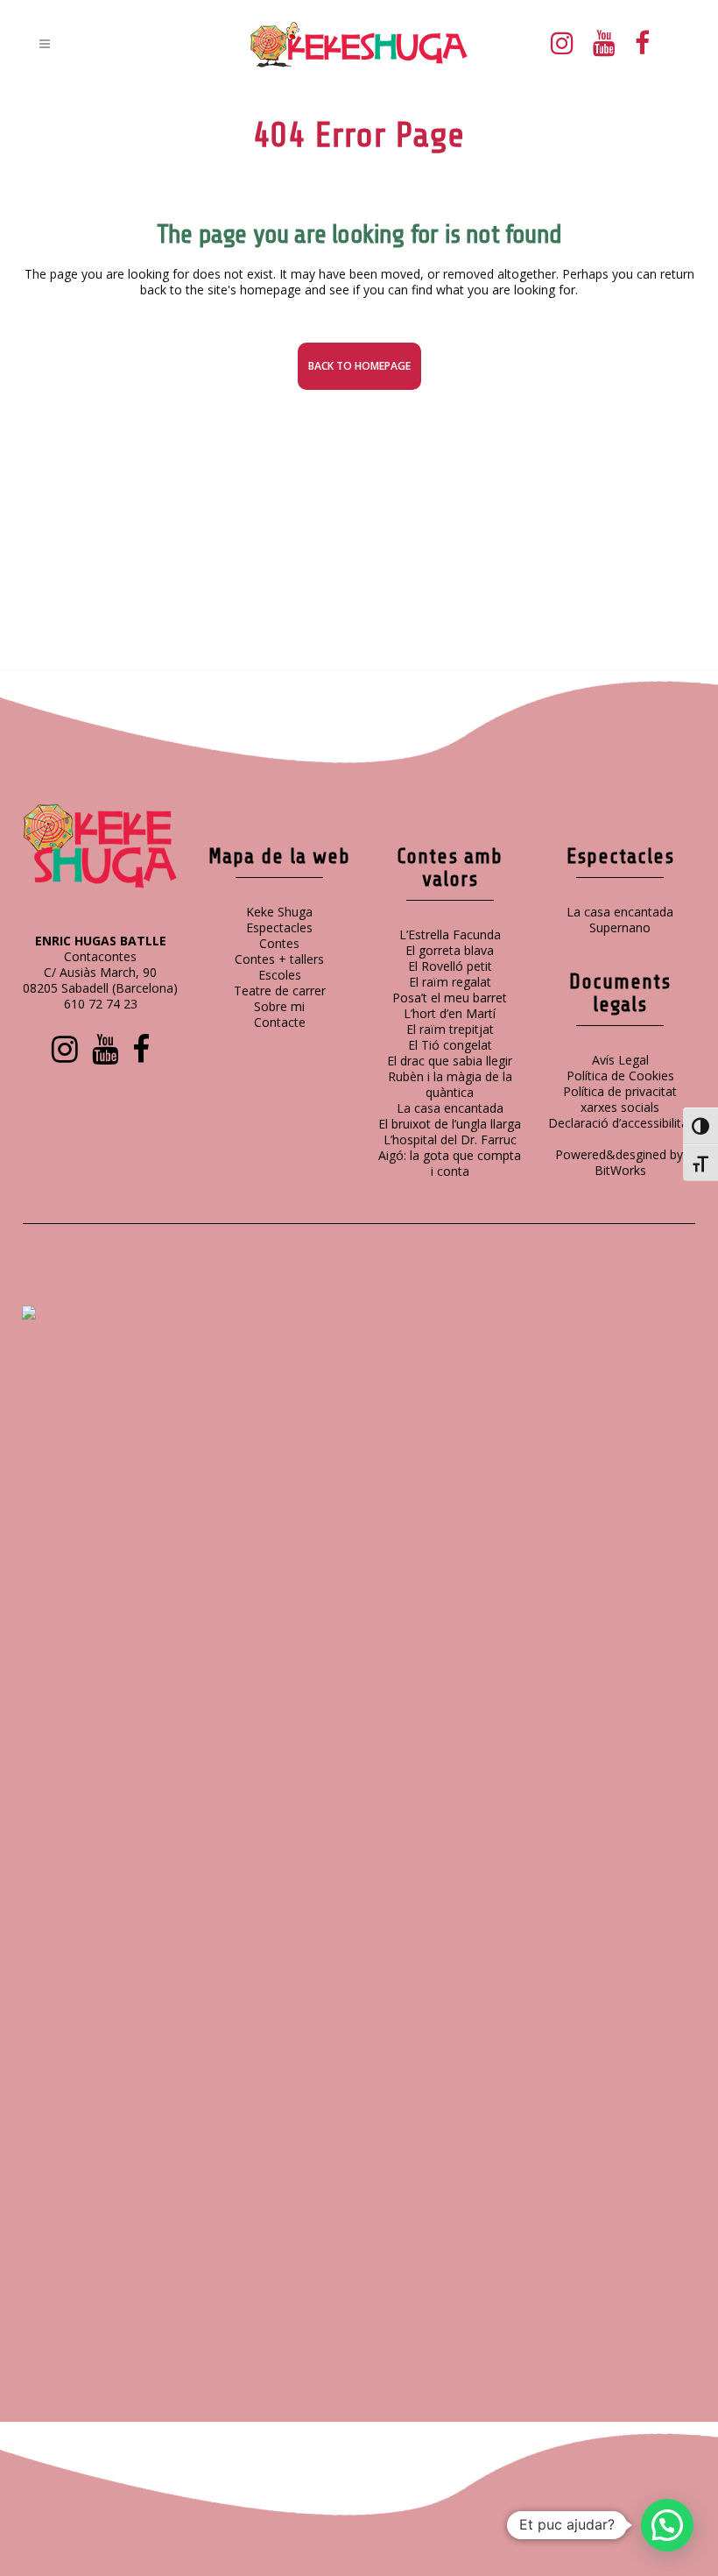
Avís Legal (620, 1060)
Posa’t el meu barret (450, 998)
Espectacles (279, 927)
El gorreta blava (450, 950)
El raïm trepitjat (450, 1029)
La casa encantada (450, 1108)
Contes (279, 943)
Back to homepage (359, 366)
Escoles (280, 975)
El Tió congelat (450, 1045)
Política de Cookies (620, 1076)
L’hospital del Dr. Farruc (450, 1139)
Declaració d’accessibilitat (620, 1123)
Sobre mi (279, 1006)
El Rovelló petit (450, 966)
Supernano (620, 927)
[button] (667, 2525)
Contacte (280, 1022)
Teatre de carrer (280, 991)
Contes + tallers (279, 959)
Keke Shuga (279, 912)
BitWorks (620, 1170)
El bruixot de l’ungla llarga (450, 1124)
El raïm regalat (450, 982)
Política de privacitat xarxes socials (620, 1099)
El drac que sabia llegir (450, 1061)
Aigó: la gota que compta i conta (450, 1163)
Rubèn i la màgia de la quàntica (450, 1084)
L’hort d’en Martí (450, 1013)
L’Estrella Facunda (450, 934)
